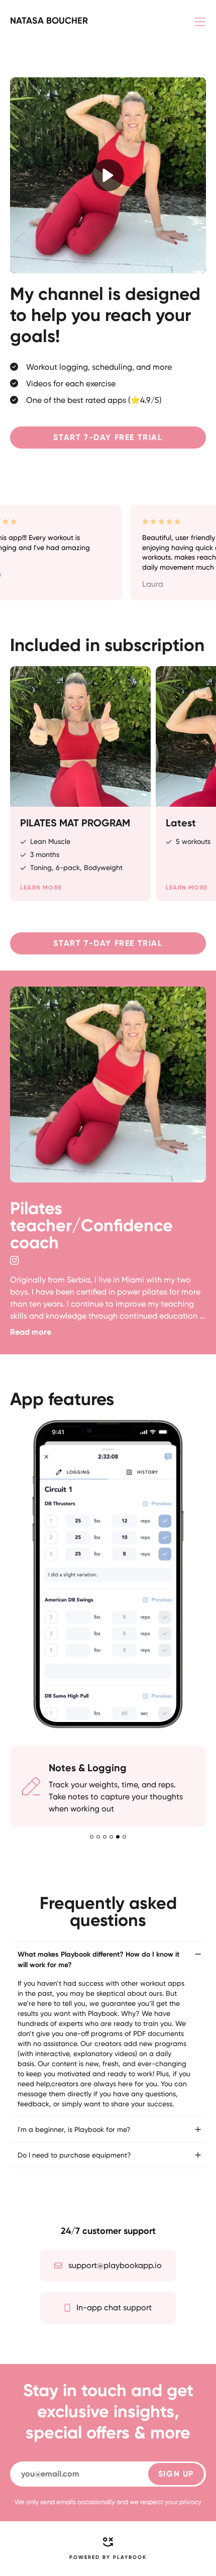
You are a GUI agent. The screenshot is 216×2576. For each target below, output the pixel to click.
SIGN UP (176, 2474)
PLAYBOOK (130, 2557)
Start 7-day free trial (108, 437)
